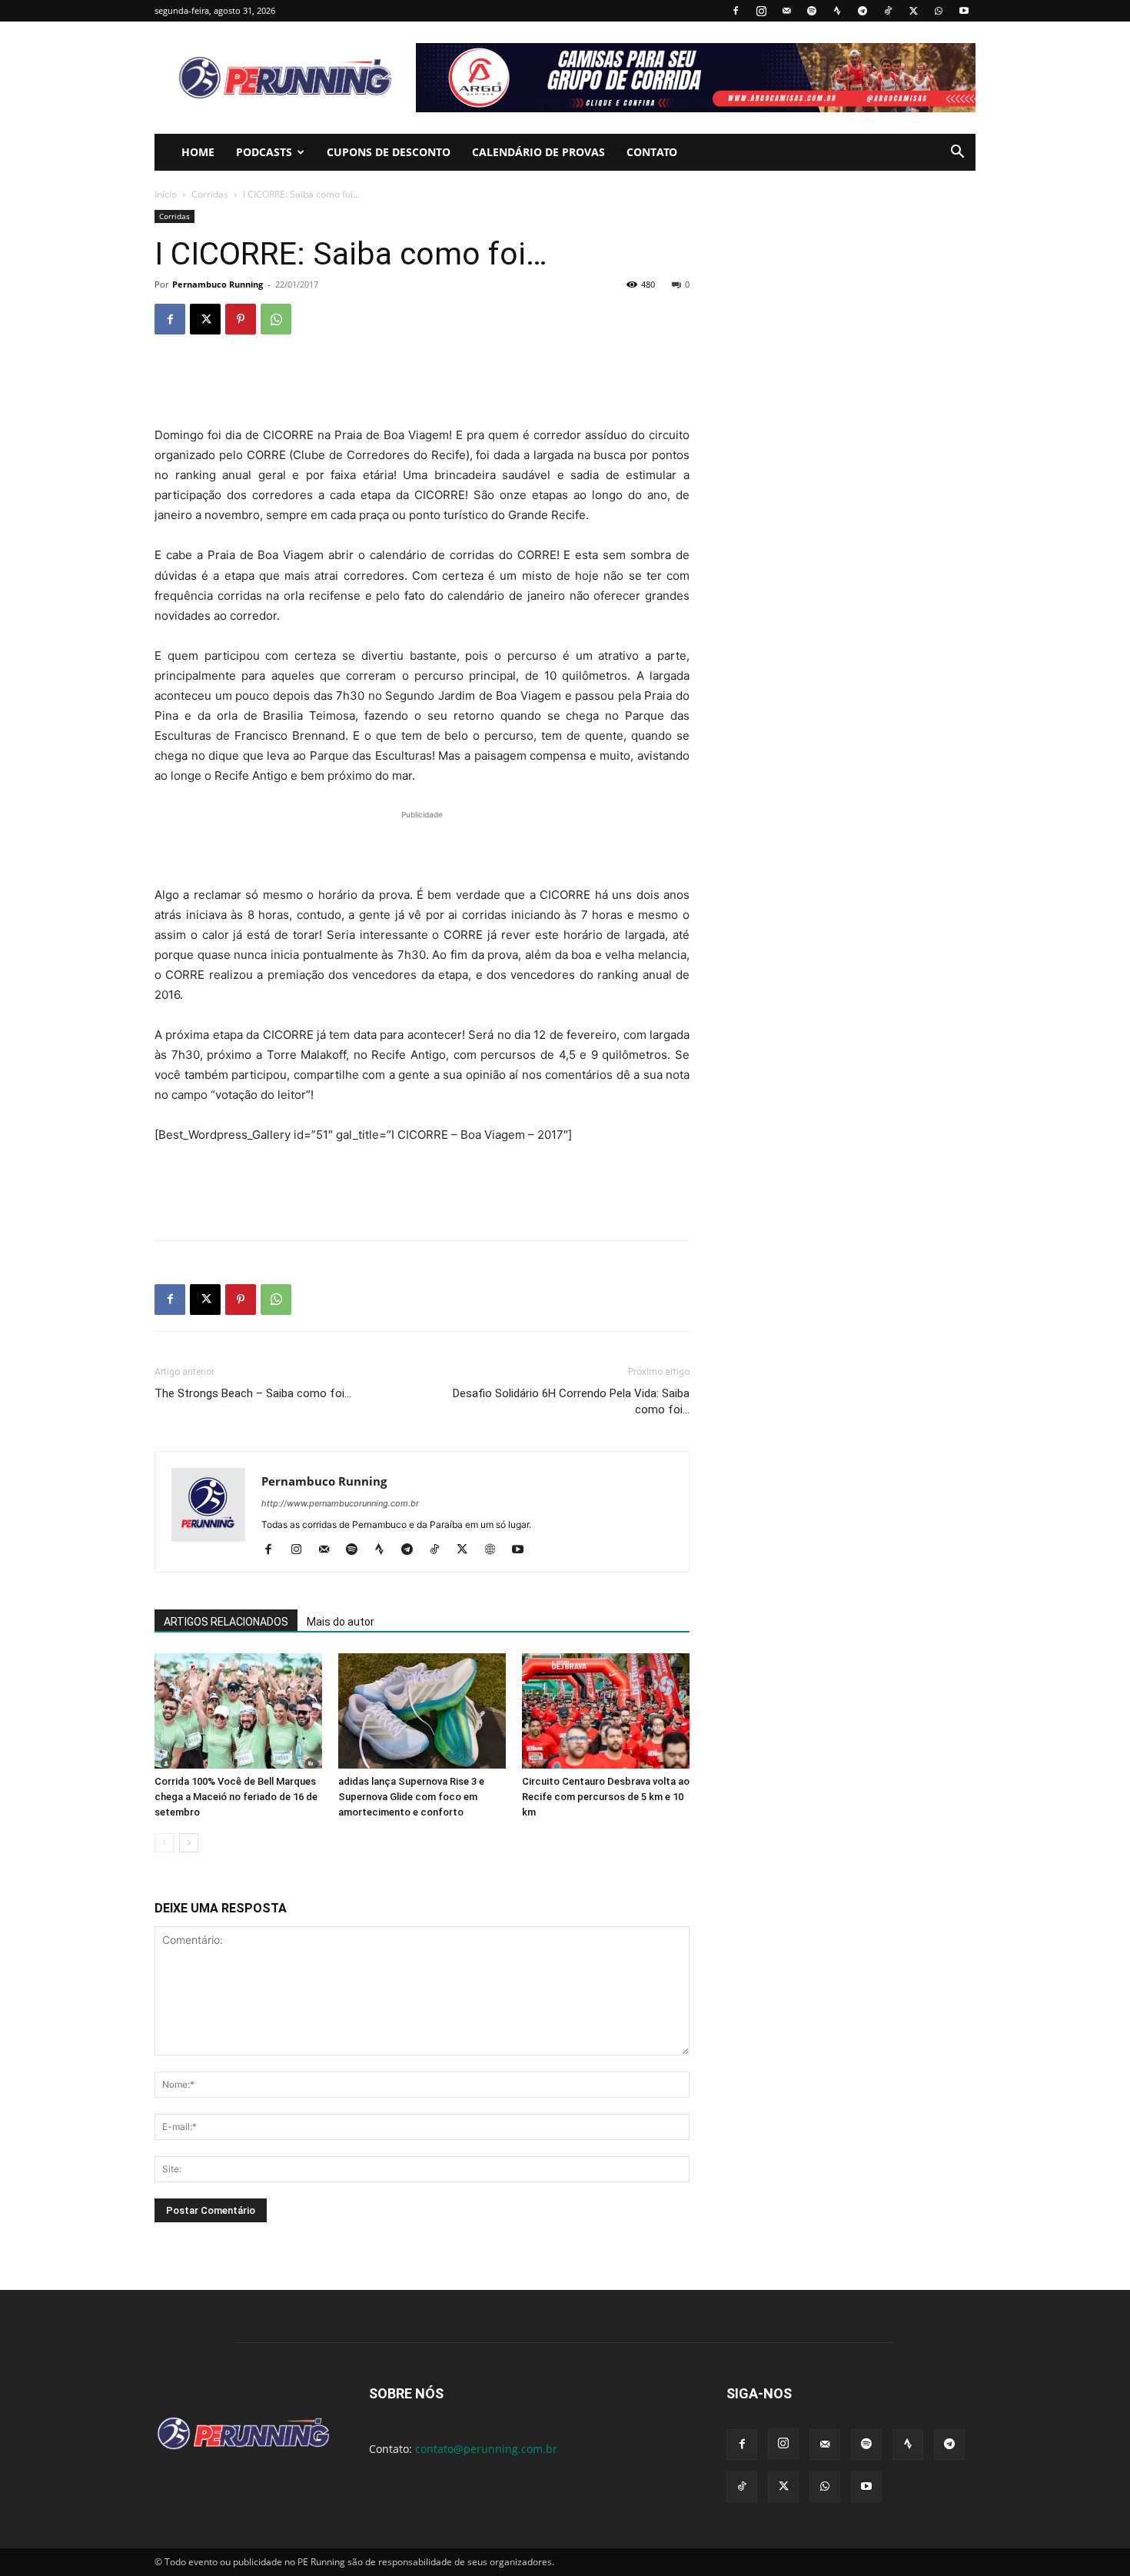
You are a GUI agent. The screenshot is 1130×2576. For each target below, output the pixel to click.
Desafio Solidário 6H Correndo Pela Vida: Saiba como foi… (571, 1401)
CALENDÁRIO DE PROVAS (538, 152)
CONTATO (652, 152)
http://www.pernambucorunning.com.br (340, 1503)
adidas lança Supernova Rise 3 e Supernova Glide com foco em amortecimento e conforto (411, 1797)
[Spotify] (812, 11)
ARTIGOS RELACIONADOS (226, 1622)
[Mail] (786, 11)
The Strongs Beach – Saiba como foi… (253, 1393)
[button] (957, 153)
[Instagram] (761, 11)
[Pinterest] (241, 319)
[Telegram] (862, 11)
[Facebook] (736, 11)
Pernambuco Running (218, 284)
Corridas (210, 194)
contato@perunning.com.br (486, 2449)
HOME (198, 152)
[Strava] (837, 11)
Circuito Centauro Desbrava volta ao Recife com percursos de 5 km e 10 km (606, 1797)
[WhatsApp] (939, 11)
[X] (913, 11)
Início (166, 194)
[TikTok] (888, 11)
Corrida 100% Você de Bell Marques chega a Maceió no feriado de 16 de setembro (236, 1797)
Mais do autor (341, 1622)
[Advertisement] (422, 386)
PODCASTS (264, 152)
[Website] (495, 1550)
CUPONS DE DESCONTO (389, 152)
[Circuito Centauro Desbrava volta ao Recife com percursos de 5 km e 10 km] (606, 1711)
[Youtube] (964, 11)
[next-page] (189, 1843)
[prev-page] (164, 1843)
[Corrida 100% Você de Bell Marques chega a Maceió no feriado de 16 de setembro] (238, 1711)
